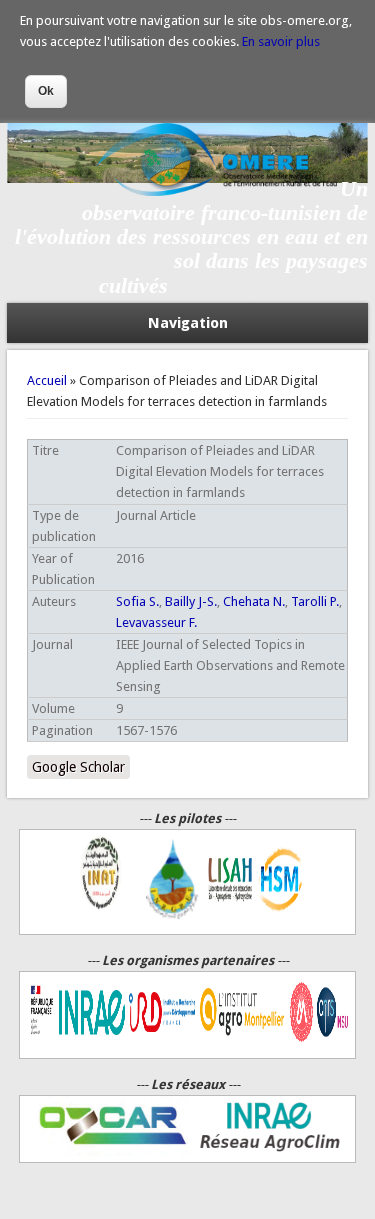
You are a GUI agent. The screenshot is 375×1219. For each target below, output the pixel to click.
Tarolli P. (315, 601)
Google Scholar (78, 767)
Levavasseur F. (156, 622)
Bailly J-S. (191, 601)
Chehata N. (254, 601)
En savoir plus (281, 41)
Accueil (47, 380)
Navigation (188, 323)
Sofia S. (137, 601)
